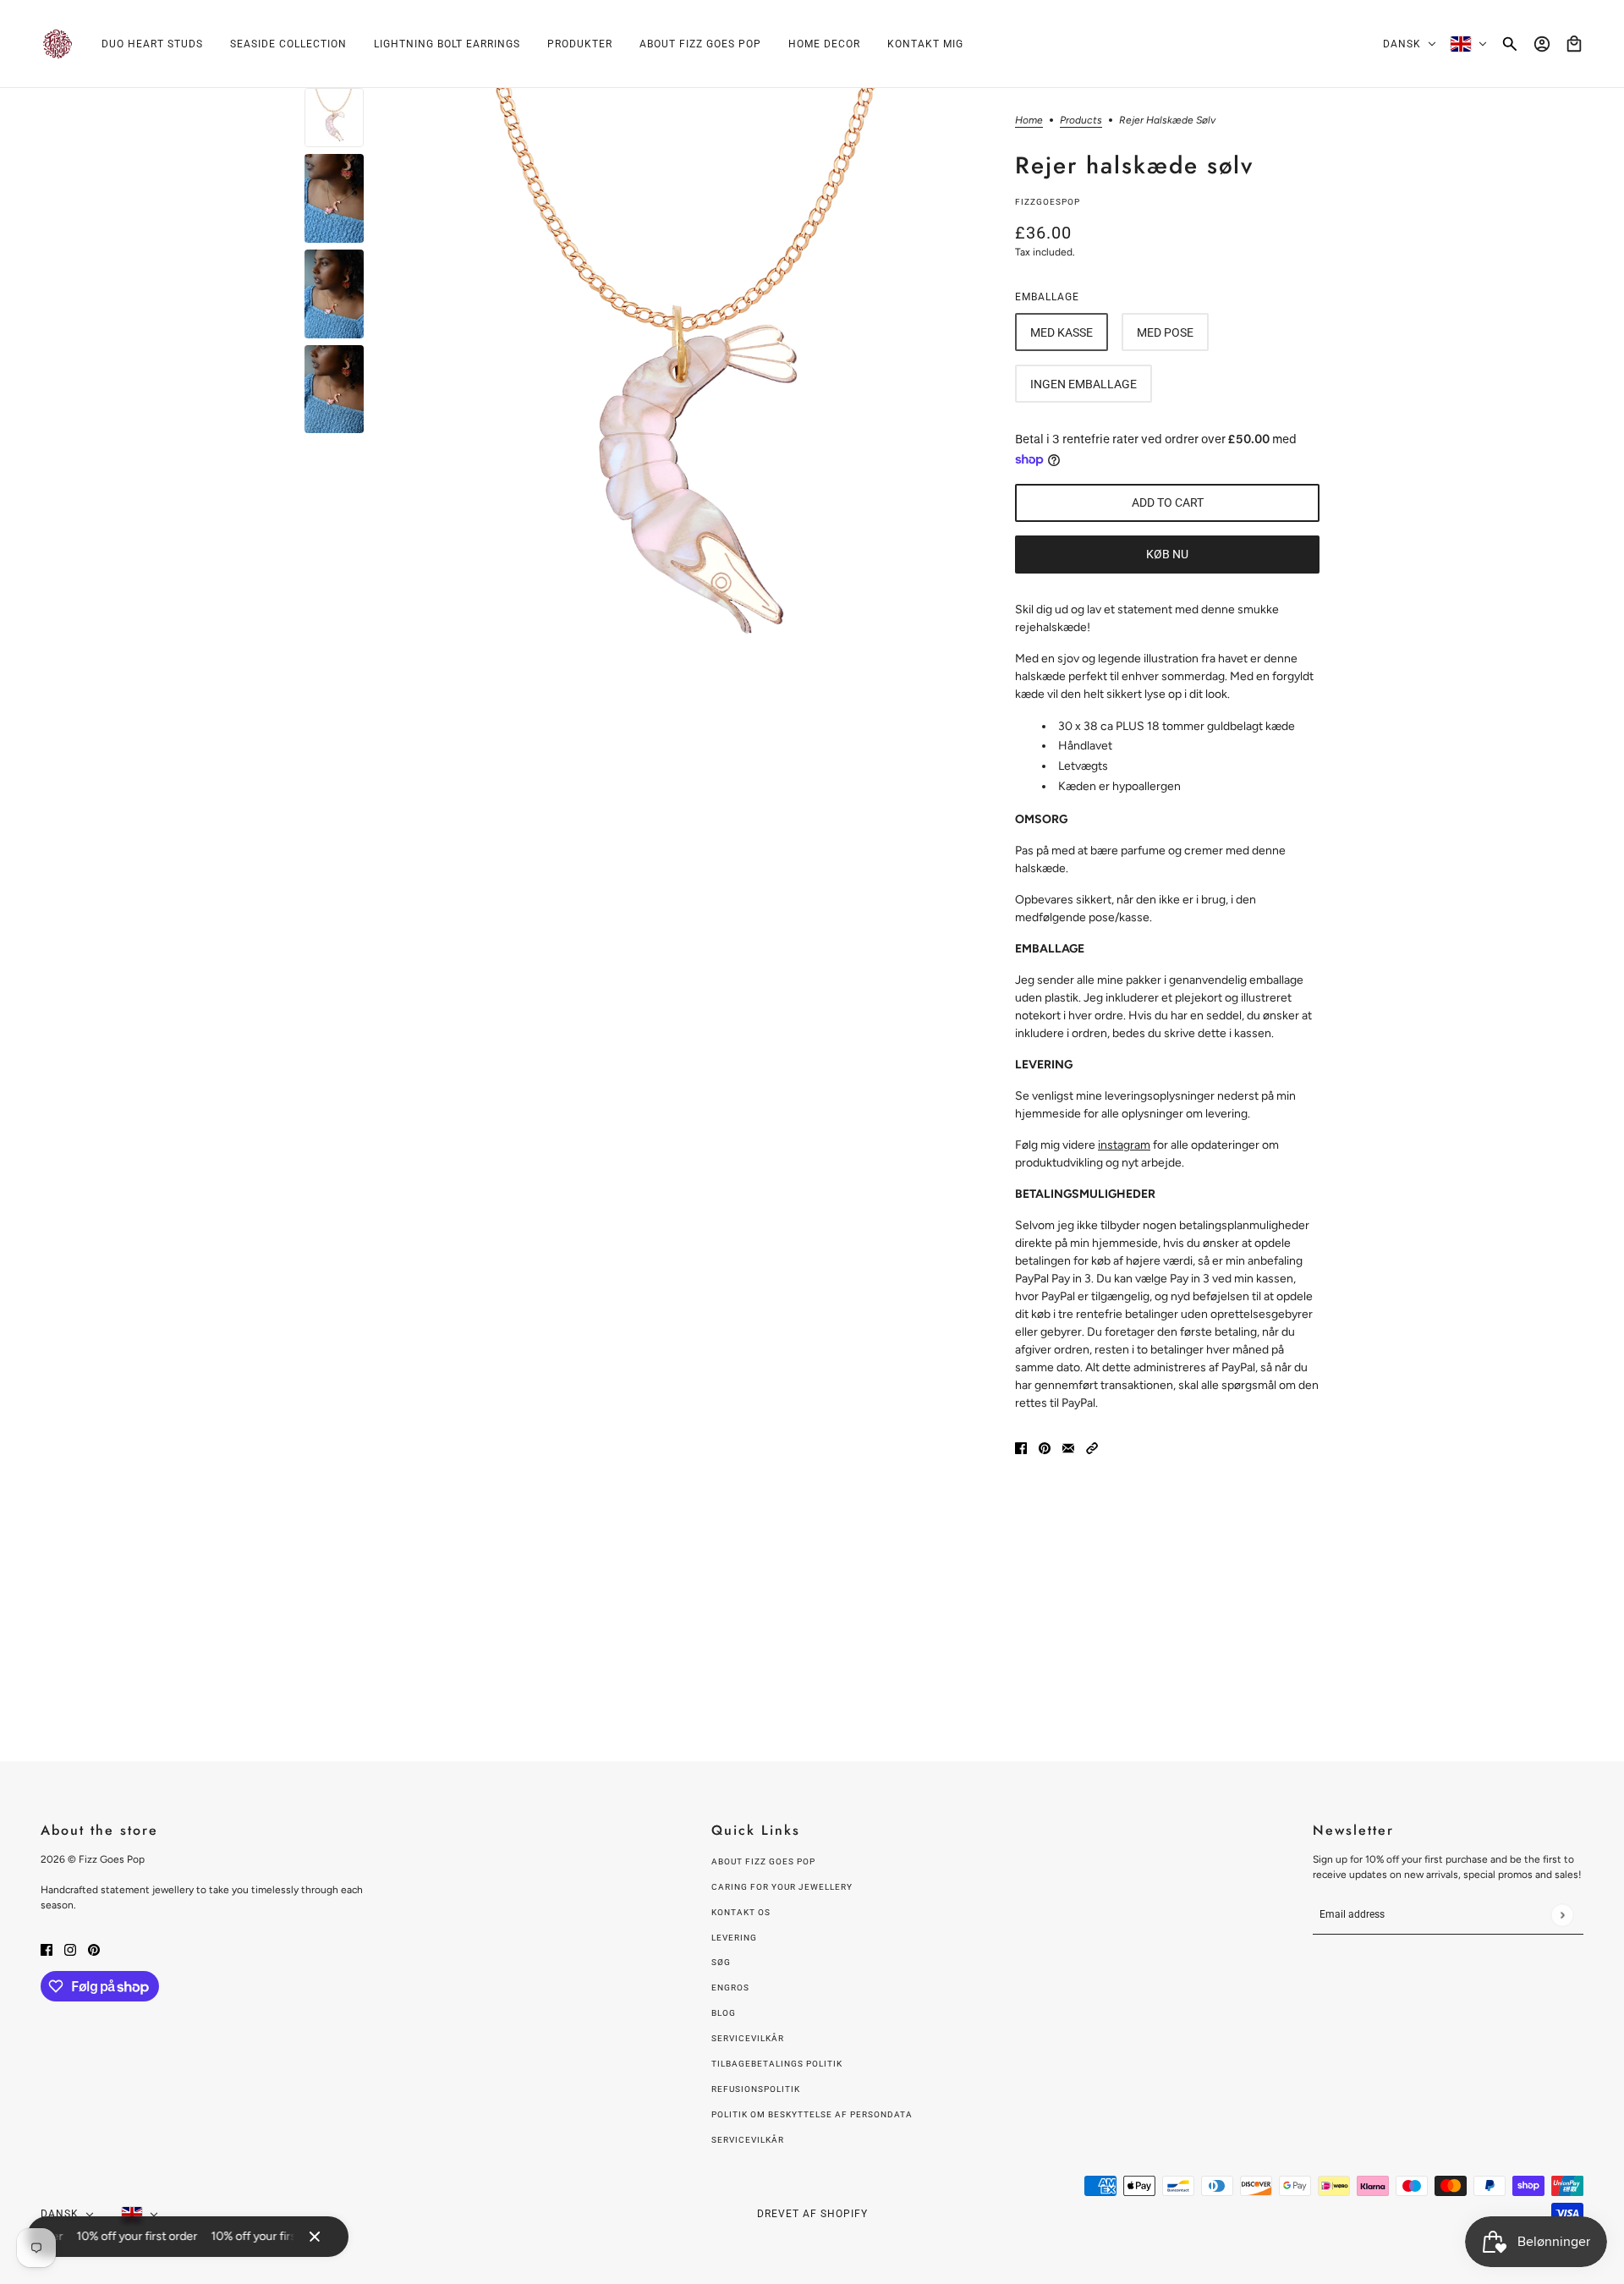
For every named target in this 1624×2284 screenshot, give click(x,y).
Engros (730, 1988)
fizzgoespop (1048, 202)
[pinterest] (94, 1949)
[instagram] (70, 1949)
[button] (1092, 1448)
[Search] (1510, 44)
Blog (724, 2013)
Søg (721, 1962)
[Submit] (1562, 1915)
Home (1029, 121)
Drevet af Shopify (812, 2214)
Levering (734, 1938)
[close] (315, 2237)
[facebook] (47, 1949)
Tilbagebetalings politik (777, 2064)
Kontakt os (741, 1912)
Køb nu (1167, 554)
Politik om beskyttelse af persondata (812, 2114)
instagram (1124, 1145)
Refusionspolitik (756, 2089)
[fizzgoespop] (58, 44)
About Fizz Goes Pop (763, 1861)
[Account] (1542, 44)
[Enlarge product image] (689, 387)
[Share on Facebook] (1021, 1448)
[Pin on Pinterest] (1045, 1448)
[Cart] (1574, 44)
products (1081, 121)
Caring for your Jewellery (782, 1887)
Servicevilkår (748, 2038)
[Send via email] (1068, 1448)
